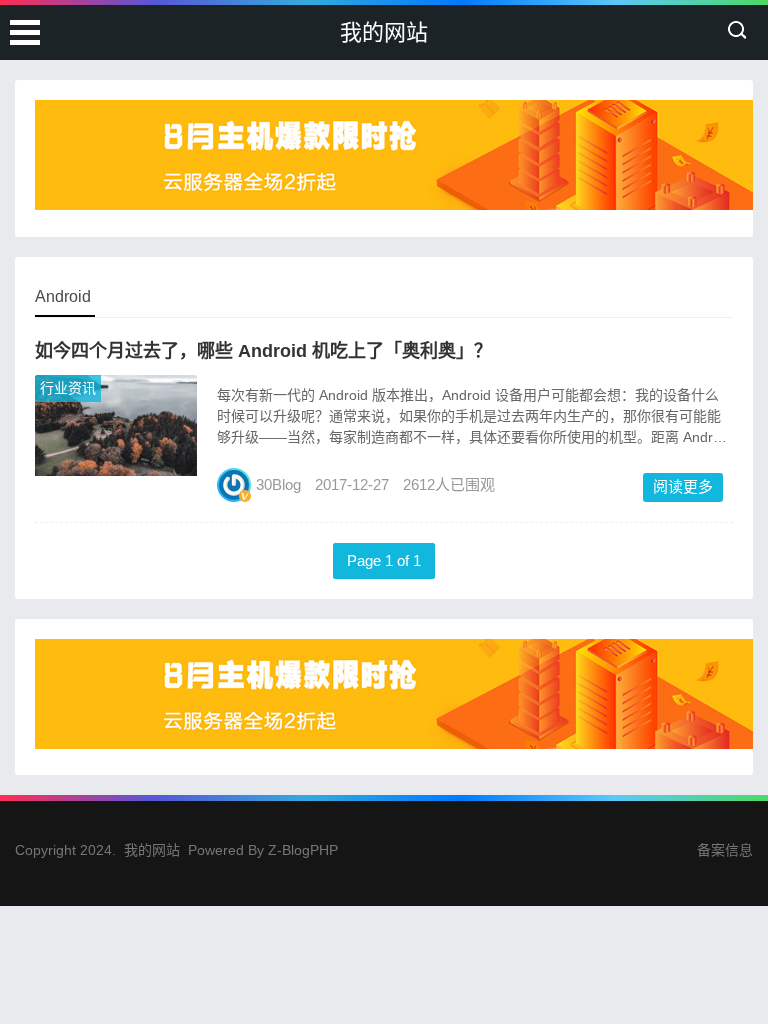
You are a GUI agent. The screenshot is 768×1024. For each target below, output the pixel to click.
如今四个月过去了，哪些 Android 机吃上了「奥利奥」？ (263, 351)
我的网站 (384, 32)
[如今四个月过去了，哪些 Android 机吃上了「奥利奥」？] (116, 470)
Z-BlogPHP (303, 850)
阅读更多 (683, 486)
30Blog (278, 484)
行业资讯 (68, 388)
